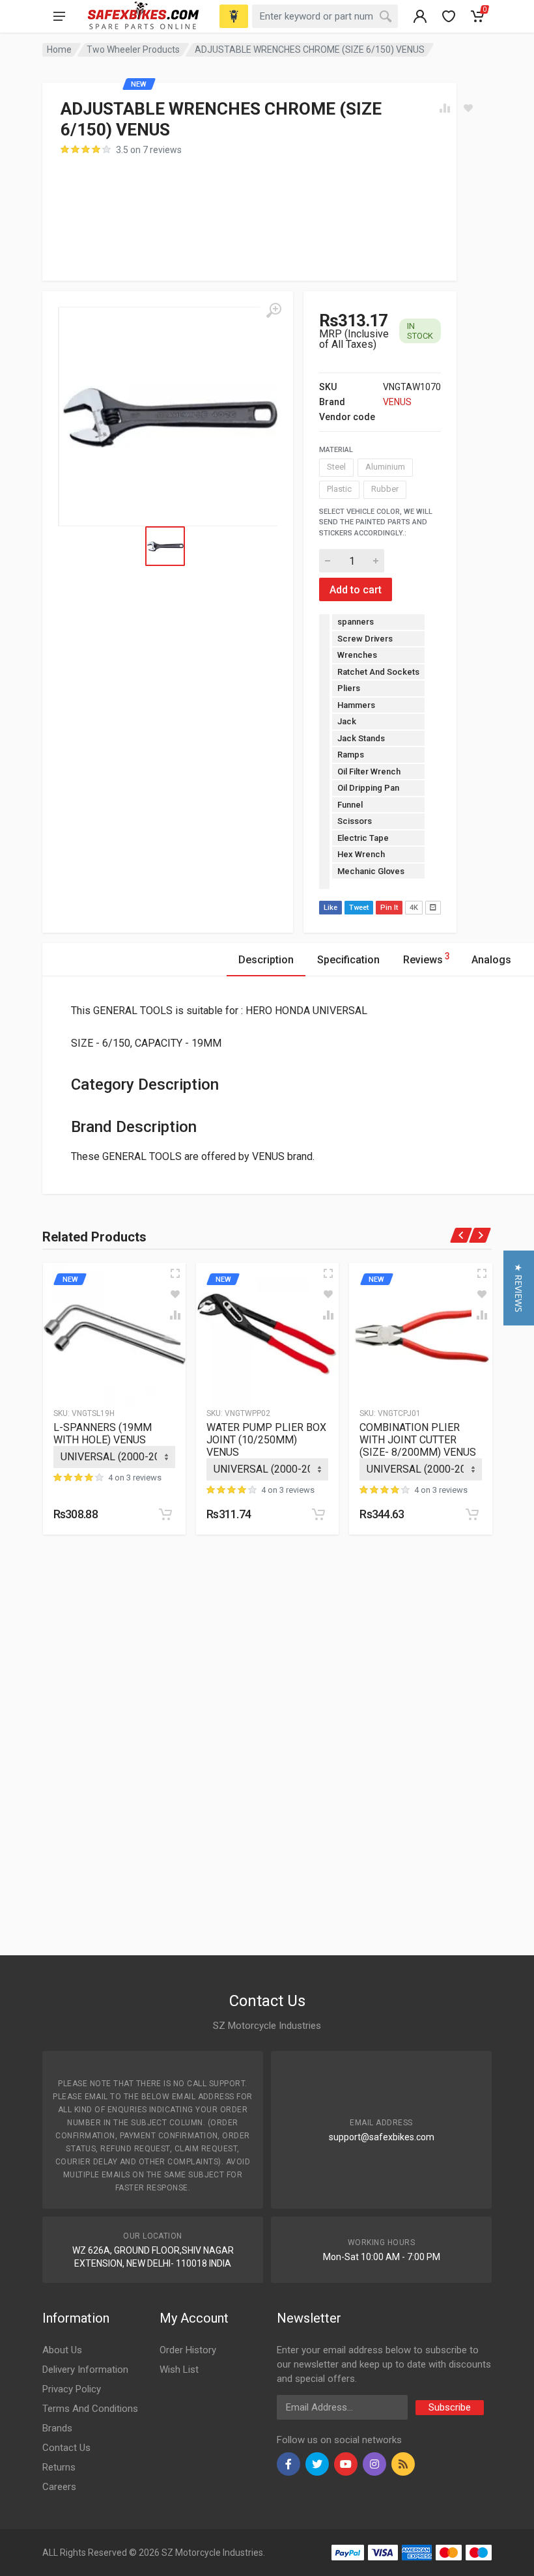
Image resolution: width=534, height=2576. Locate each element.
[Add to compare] (175, 1315)
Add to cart (356, 590)
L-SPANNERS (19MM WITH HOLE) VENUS (103, 1434)
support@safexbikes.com (382, 2137)
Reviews (427, 958)
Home (59, 50)
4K (414, 908)
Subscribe (450, 2407)
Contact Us (66, 2448)
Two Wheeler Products (133, 50)
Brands (57, 2428)
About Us (62, 2350)
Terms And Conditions (90, 2409)
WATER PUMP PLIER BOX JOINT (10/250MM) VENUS (266, 1440)
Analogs (491, 960)
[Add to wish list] (175, 1294)
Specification (348, 960)
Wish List (179, 2370)
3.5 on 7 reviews (149, 150)
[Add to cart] (165, 1514)
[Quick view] (175, 1273)
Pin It (389, 908)
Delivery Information (85, 2370)
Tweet (359, 908)
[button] (519, 1288)
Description (266, 960)
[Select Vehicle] (234, 16)
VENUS (397, 402)
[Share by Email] (433, 908)
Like (330, 908)
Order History (188, 2350)
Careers (59, 2487)
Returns (59, 2467)
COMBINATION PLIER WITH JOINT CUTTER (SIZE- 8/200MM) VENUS (418, 1440)
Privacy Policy (72, 2389)
